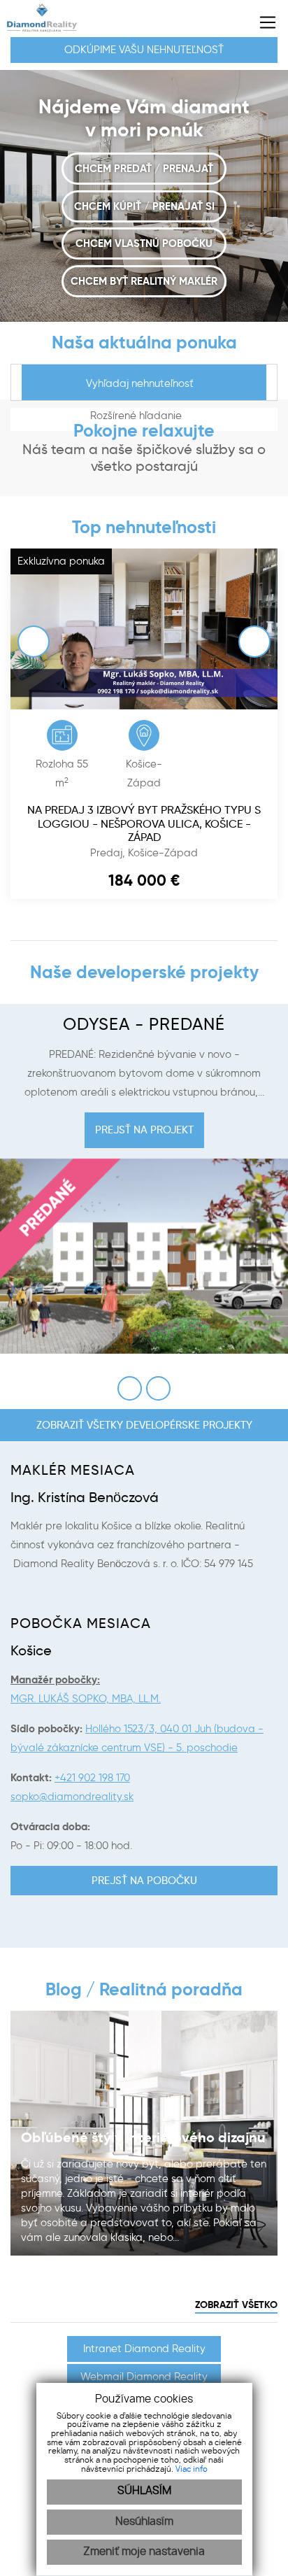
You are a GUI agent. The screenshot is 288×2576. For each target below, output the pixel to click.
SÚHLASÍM (144, 2491)
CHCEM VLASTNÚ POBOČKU (144, 243)
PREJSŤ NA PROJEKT (144, 1130)
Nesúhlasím (144, 2522)
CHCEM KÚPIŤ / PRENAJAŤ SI (144, 206)
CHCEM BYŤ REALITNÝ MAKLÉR (144, 281)
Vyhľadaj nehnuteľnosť (140, 383)
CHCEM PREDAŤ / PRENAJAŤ (144, 168)
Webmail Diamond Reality (144, 2377)
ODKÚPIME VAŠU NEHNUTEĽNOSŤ (144, 50)
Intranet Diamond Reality (144, 2349)
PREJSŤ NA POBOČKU (144, 1881)
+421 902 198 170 (92, 1778)
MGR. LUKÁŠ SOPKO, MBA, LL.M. (86, 1699)
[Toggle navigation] (262, 22)
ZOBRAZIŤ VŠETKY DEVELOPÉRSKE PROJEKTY (144, 1425)
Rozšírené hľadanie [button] (137, 416)
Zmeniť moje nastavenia (144, 2552)
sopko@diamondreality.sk (72, 1797)
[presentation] (45, 625)
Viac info (192, 2469)
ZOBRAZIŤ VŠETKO (236, 2305)
